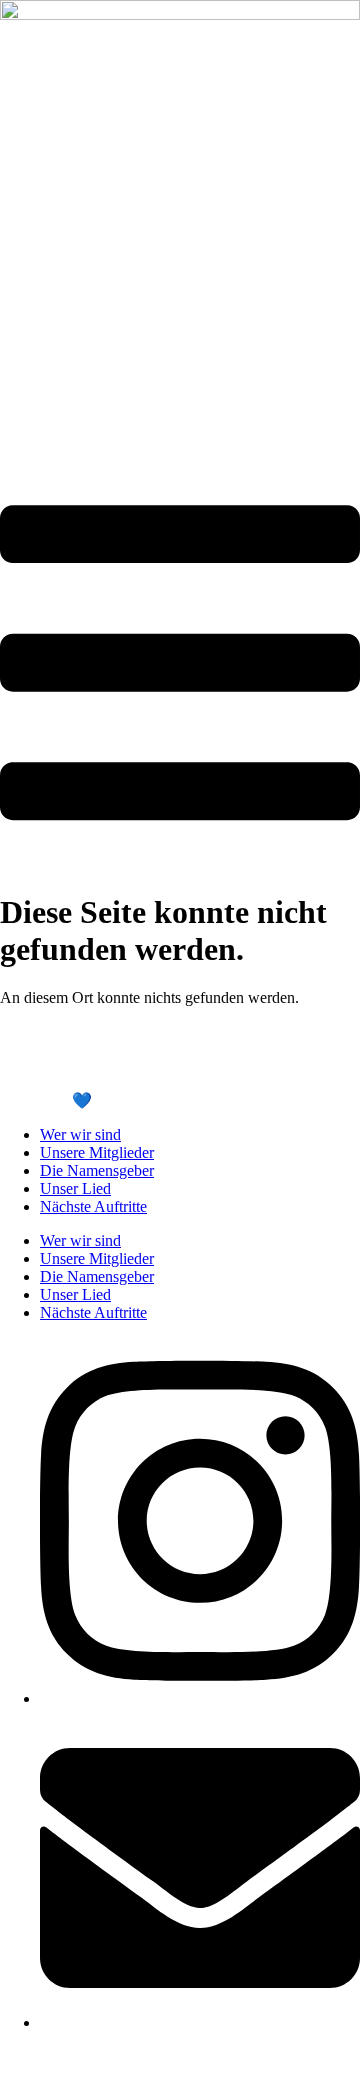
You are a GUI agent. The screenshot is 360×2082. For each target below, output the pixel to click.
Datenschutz (119, 1065)
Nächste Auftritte (93, 1206)
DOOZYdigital (164, 1100)
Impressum (34, 1065)
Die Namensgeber (97, 1170)
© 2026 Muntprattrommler (83, 1031)
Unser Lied (75, 1188)
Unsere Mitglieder (97, 1152)
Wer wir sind (80, 1134)
